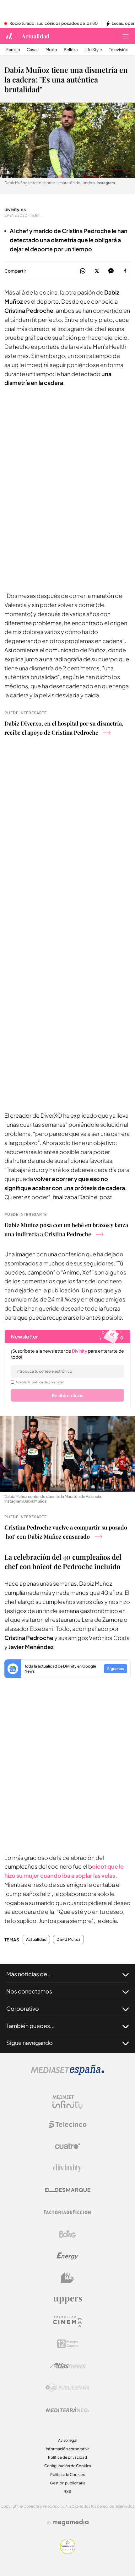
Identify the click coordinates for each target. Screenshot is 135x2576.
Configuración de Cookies (68, 2466)
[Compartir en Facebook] (125, 271)
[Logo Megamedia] (71, 2522)
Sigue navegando (30, 2043)
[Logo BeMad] (67, 2278)
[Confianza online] (68, 2552)
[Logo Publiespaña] (67, 2388)
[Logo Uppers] (67, 2300)
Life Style (93, 50)
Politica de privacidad (67, 2457)
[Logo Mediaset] (67, 2074)
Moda (51, 50)
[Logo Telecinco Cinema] (67, 2322)
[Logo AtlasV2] (68, 2366)
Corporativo (23, 2008)
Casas (33, 50)
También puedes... (30, 2026)
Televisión (119, 50)
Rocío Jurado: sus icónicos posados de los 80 (54, 24)
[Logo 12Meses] (68, 2344)
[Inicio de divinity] (9, 36)
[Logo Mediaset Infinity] (67, 2102)
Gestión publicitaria (68, 2483)
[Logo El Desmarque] (68, 2190)
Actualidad (36, 36)
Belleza (71, 50)
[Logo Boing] (67, 2234)
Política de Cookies (67, 2475)
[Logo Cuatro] (67, 2146)
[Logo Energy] (67, 2256)
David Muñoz (68, 1940)
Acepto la (40, 1382)
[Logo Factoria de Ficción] (67, 2212)
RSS (67, 2491)
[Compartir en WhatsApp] (83, 271)
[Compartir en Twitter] (97, 271)
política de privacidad (48, 1382)
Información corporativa (68, 2449)
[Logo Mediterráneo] (67, 2410)
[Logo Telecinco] (67, 2124)
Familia (13, 50)
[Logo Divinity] (67, 2168)
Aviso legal (68, 2440)
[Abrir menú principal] (126, 36)
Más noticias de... (29, 1974)
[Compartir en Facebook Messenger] (111, 271)
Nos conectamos (29, 1991)
